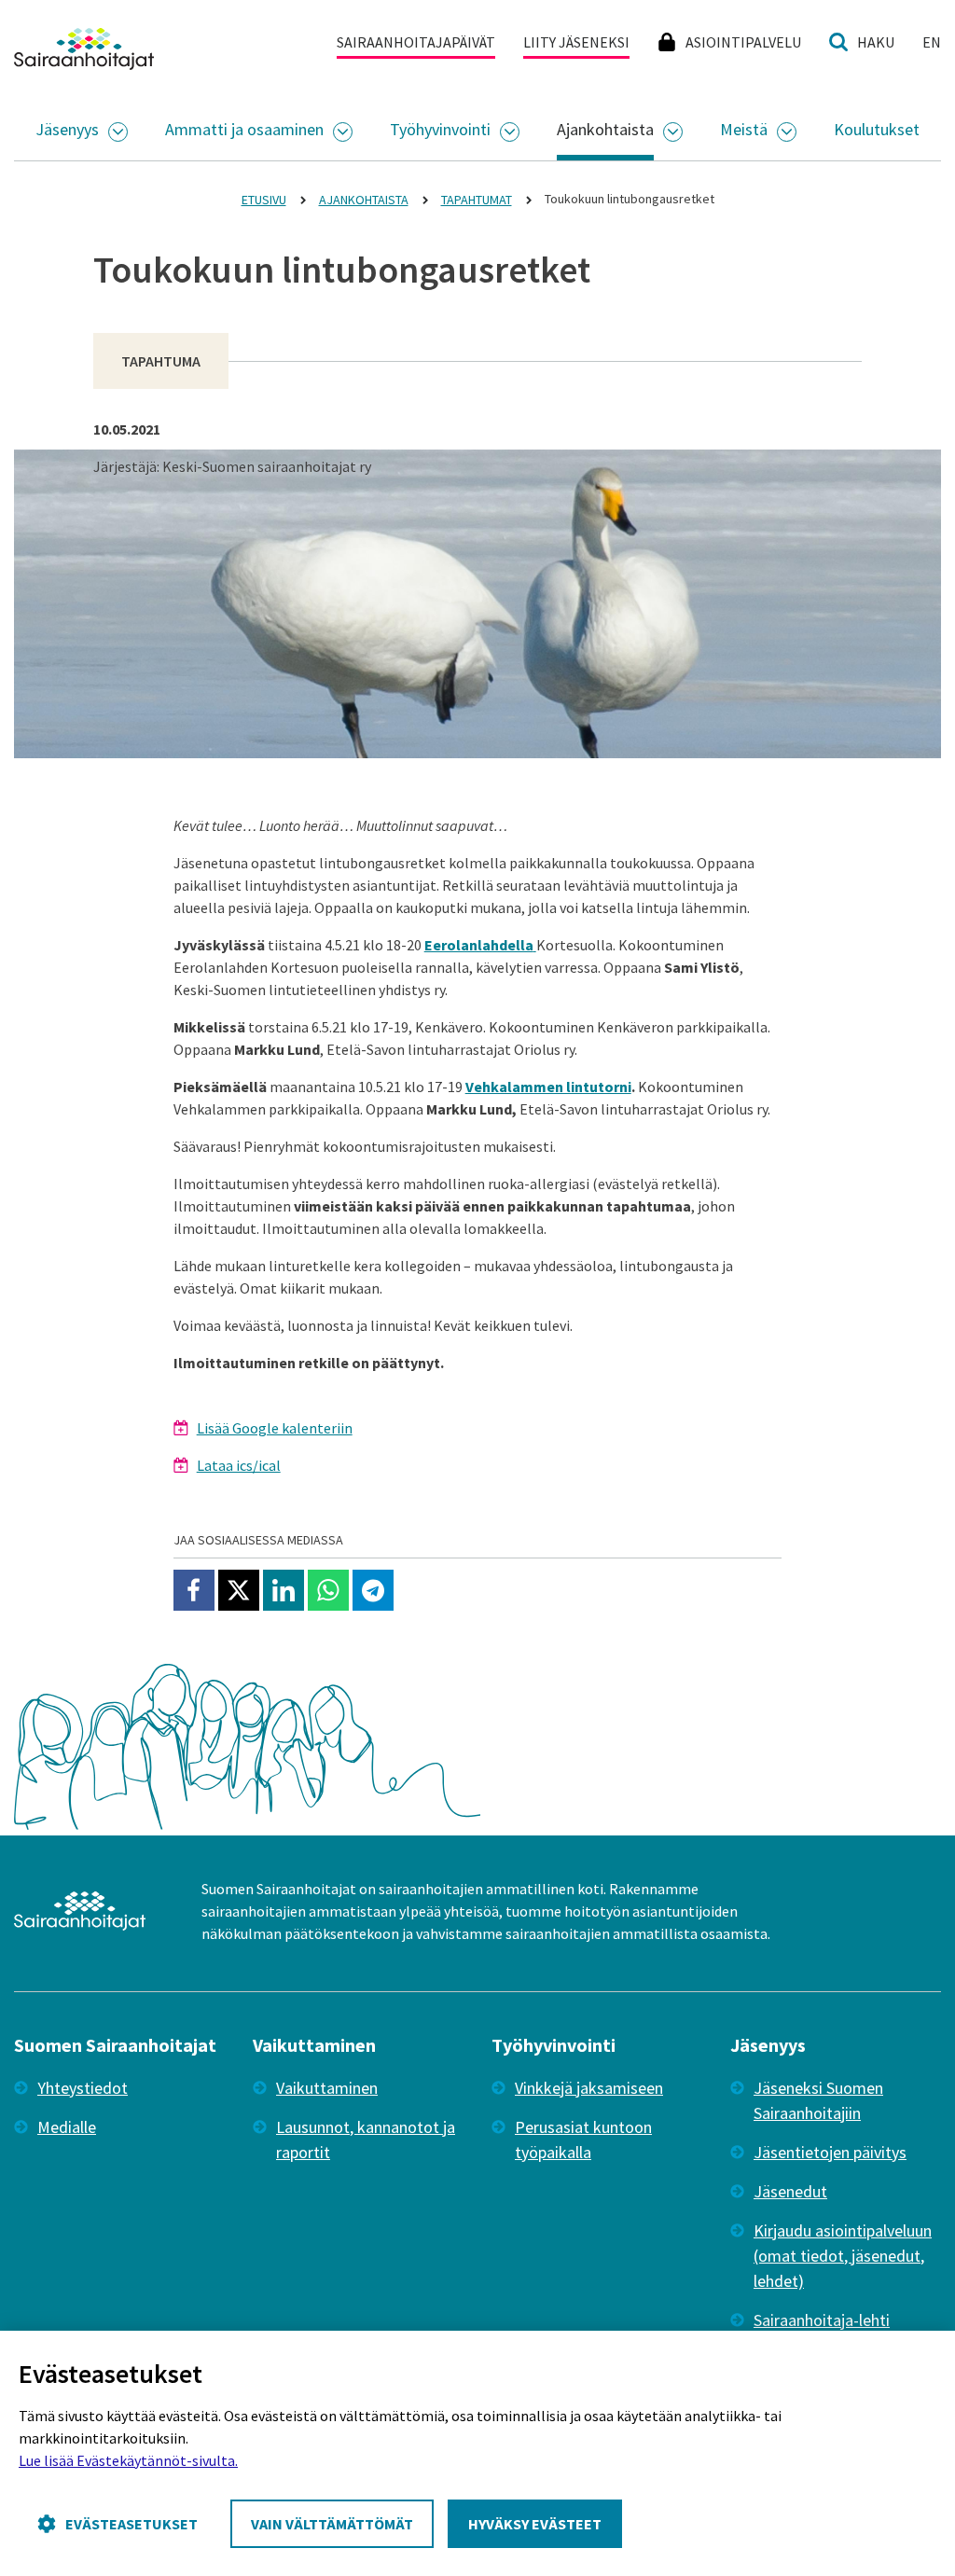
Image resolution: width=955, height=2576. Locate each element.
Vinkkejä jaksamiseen (589, 2088)
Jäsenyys (67, 129)
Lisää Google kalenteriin (275, 1428)
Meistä (744, 129)
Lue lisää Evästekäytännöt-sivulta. (128, 2460)
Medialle (67, 2127)
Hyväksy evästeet (535, 2524)
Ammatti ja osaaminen (244, 129)
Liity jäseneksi (576, 42)
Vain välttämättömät (332, 2524)
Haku (876, 42)
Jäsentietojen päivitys (830, 2152)
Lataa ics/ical (239, 1465)
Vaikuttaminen (327, 2088)
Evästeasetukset (131, 2524)
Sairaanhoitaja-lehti (822, 2320)
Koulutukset (877, 129)
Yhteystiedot (83, 2088)
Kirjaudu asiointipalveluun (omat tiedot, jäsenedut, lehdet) (843, 2256)
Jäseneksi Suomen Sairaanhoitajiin (818, 2100)
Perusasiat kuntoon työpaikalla (583, 2140)
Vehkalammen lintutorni (548, 1087)
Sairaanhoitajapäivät (416, 42)
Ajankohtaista (605, 129)
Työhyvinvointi (440, 129)
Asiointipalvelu (743, 42)
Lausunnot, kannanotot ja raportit (366, 2140)
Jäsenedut (790, 2191)
